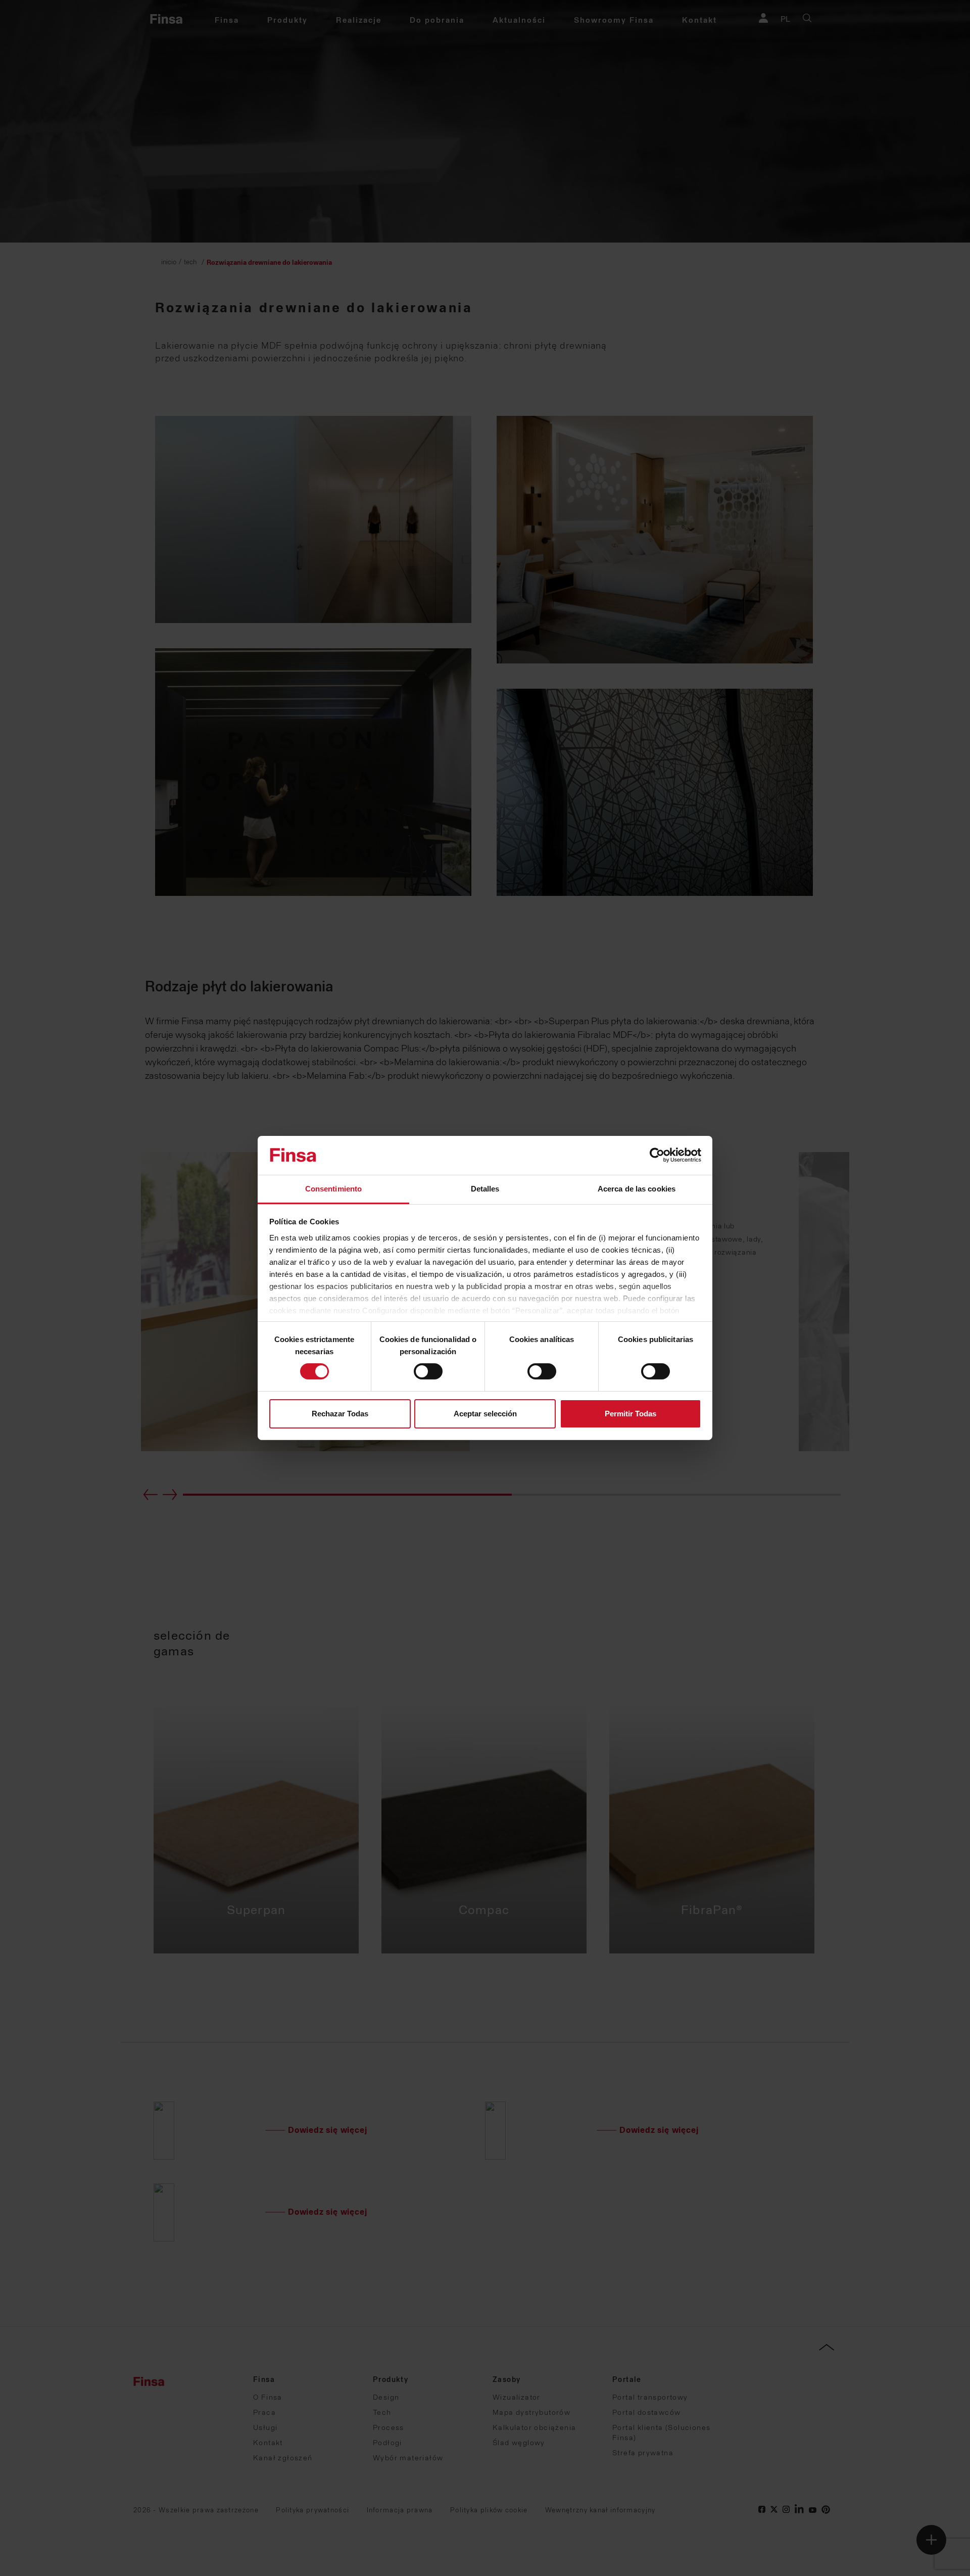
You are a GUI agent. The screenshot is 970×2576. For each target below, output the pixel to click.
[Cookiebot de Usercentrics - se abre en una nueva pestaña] (657, 1155)
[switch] (428, 1371)
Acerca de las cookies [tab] (637, 1189)
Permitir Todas (630, 1414)
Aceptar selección (485, 1414)
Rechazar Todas (340, 1414)
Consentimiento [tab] (333, 1189)
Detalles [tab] (485, 1189)
